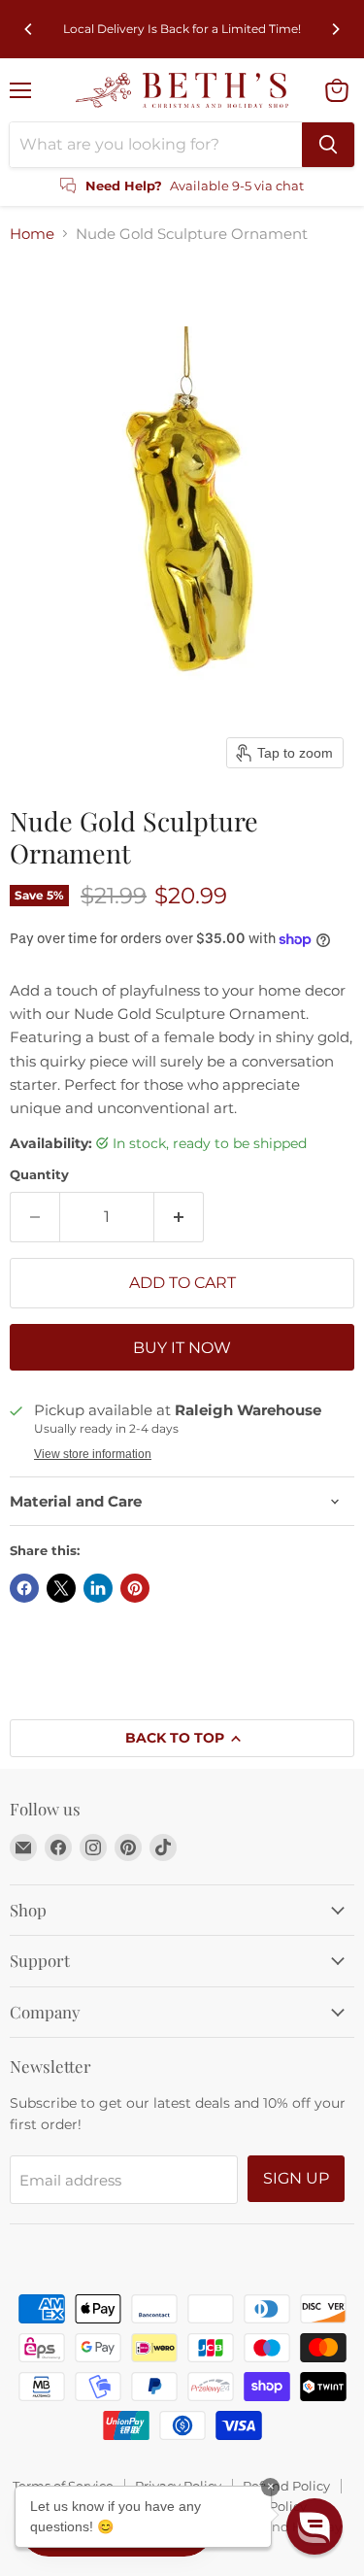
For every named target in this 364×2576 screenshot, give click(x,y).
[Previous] (29, 29)
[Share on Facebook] (24, 1588)
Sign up (296, 2178)
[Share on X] (61, 1588)
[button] (314, 2526)
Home (32, 234)
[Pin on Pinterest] (135, 1588)
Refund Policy (286, 2486)
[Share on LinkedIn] (98, 1588)
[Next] (335, 29)
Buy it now (182, 1348)
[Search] (328, 145)
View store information (93, 1454)
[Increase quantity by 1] (179, 1217)
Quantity (39, 1175)
